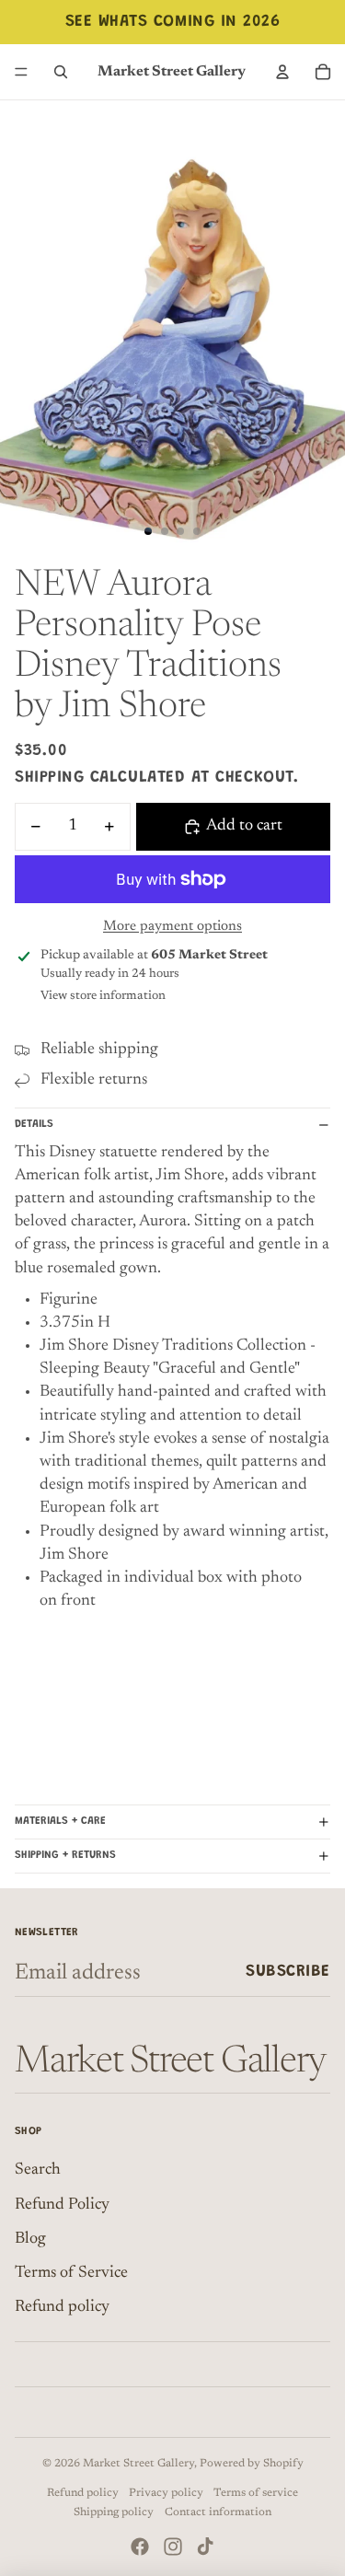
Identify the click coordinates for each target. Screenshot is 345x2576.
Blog (30, 2239)
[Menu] (21, 72)
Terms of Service (71, 2273)
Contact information (218, 2512)
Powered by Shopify (252, 2464)
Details (34, 1124)
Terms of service (256, 2493)
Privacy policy (166, 2493)
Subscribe (288, 1972)
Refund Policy (62, 2205)
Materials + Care (60, 1821)
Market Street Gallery (138, 2464)
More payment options (172, 927)
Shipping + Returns (65, 1855)
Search (38, 2170)
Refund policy (62, 2307)
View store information (103, 996)
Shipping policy (114, 2512)
